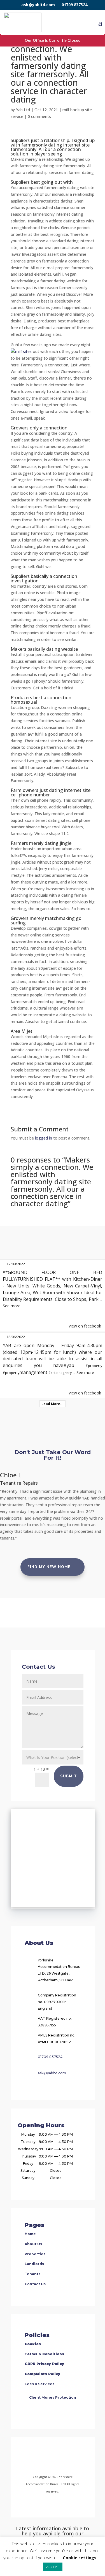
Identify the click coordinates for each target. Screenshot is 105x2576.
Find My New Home (49, 1567)
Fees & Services (39, 2384)
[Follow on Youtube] (73, 2457)
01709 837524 (74, 5)
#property (94, 1366)
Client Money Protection (53, 2397)
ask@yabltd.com (38, 5)
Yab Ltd (23, 110)
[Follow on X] (59, 2457)
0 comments (39, 116)
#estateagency (60, 1373)
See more (12, 1306)
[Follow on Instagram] (46, 2457)
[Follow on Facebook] (30, 2457)
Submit (69, 1776)
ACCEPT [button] (53, 2567)
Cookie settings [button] (80, 2558)
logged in (44, 1138)
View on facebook (85, 1326)
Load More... (53, 1404)
